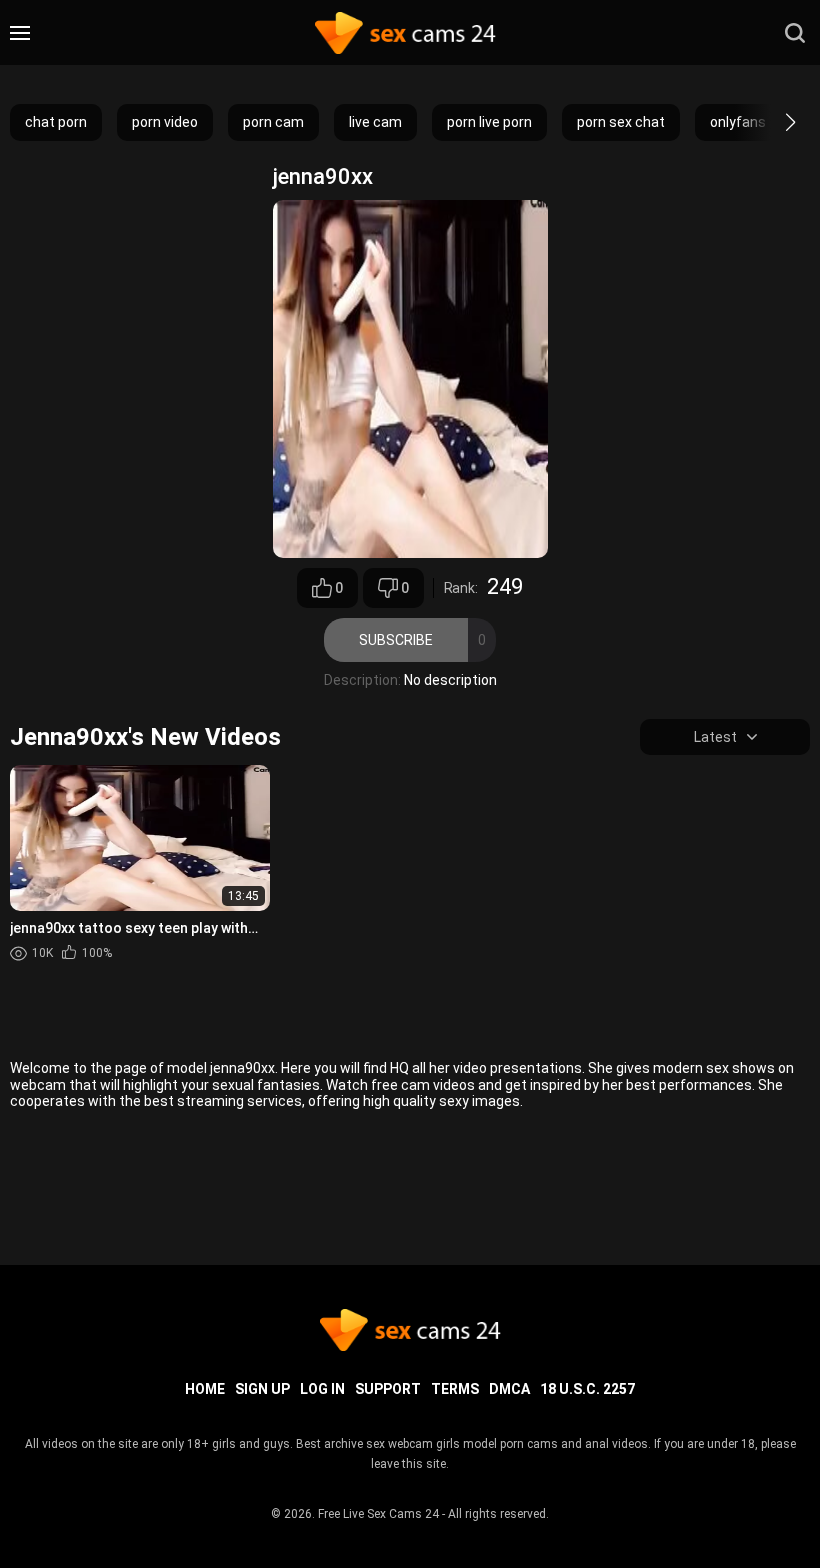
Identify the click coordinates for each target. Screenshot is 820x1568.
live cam (375, 122)
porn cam (273, 122)
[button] (772, 122)
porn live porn (489, 122)
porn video (165, 122)
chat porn (56, 122)
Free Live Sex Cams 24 (378, 1514)
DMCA (509, 1389)
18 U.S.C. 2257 (587, 1389)
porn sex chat (621, 122)
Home (205, 1389)
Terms (455, 1389)
